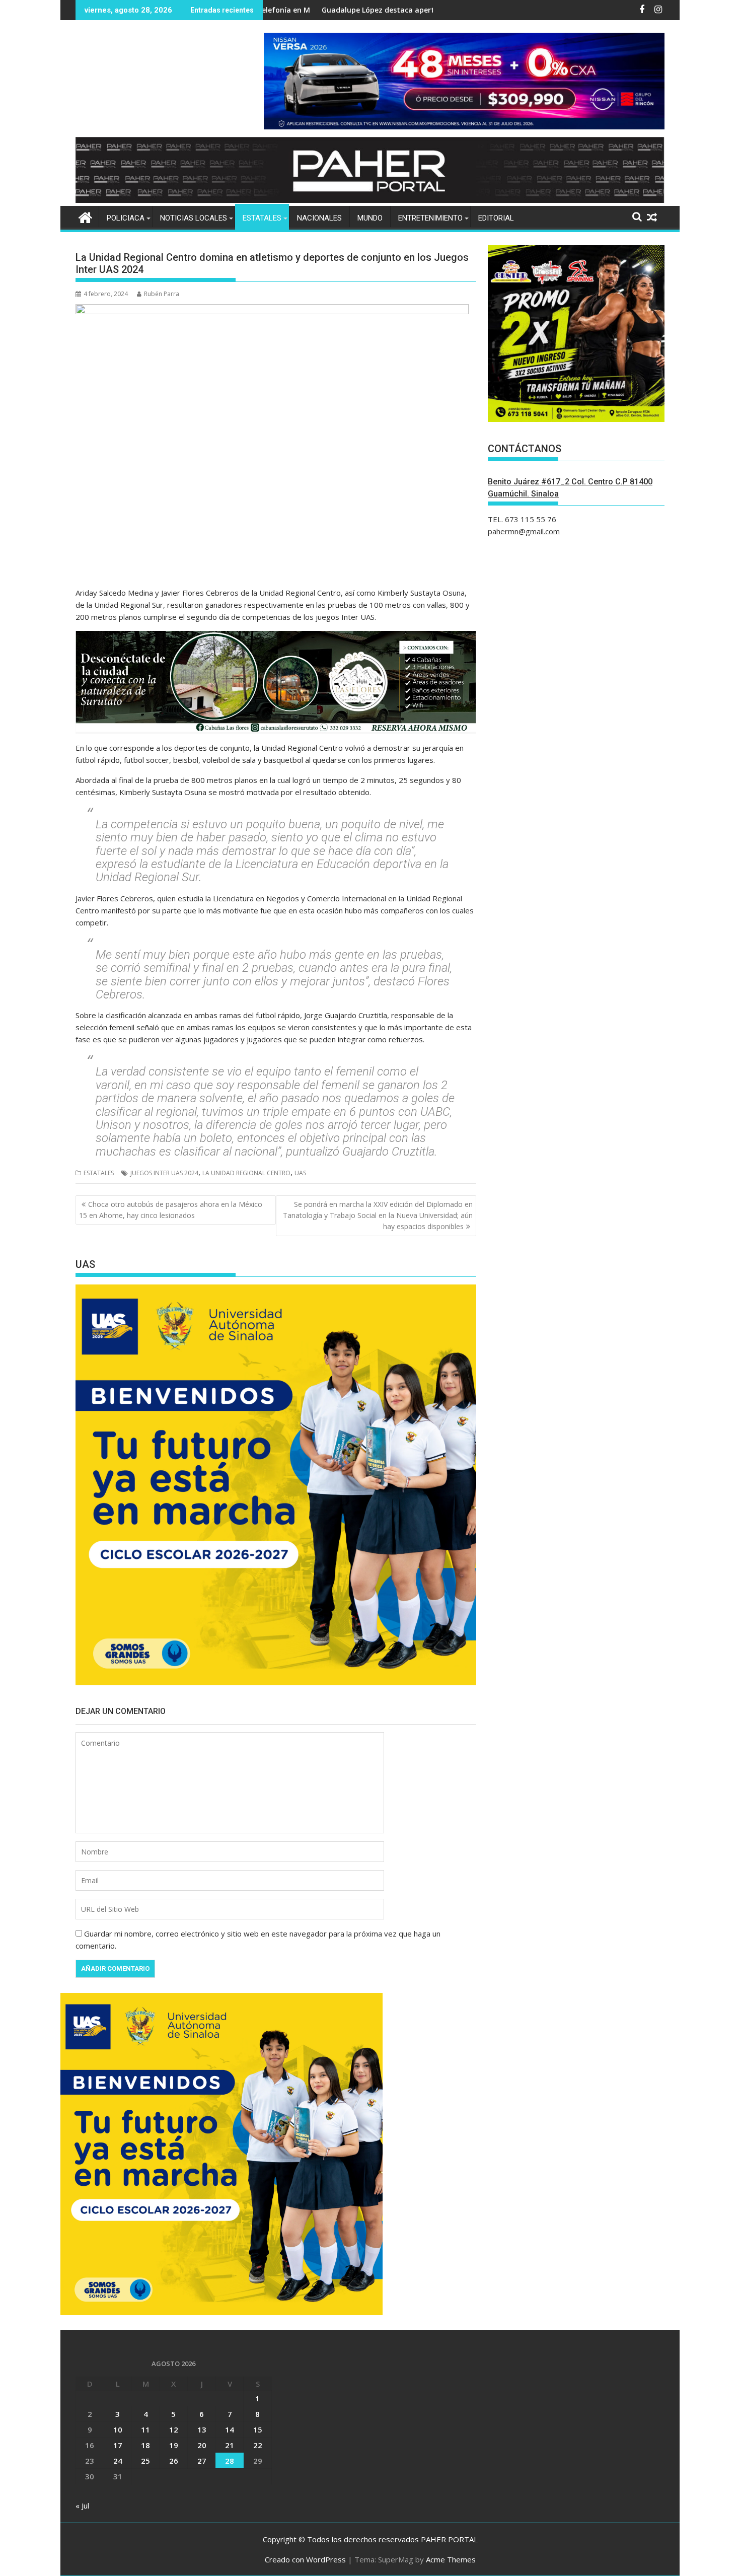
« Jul (82, 2506)
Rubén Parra (162, 294)
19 (174, 2445)
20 (202, 2445)
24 (118, 2461)
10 (118, 2429)
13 (202, 2429)
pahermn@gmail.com (524, 531)
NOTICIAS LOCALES (194, 218)
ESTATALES (262, 218)
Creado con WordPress (305, 2559)
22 (258, 2445)
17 (118, 2445)
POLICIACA (126, 218)
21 (230, 2445)
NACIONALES (319, 218)
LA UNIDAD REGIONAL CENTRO (246, 1173)
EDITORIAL (496, 218)
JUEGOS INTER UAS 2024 (164, 1173)
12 (174, 2429)
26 (174, 2461)
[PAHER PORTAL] (85, 216)
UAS (300, 1173)
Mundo (370, 218)
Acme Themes (451, 2559)
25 (145, 2461)
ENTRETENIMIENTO (430, 218)
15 (258, 2429)
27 (202, 2461)
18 (145, 2445)
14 (230, 2429)
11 (145, 2429)
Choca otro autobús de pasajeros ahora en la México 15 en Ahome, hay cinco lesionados (171, 1210)
